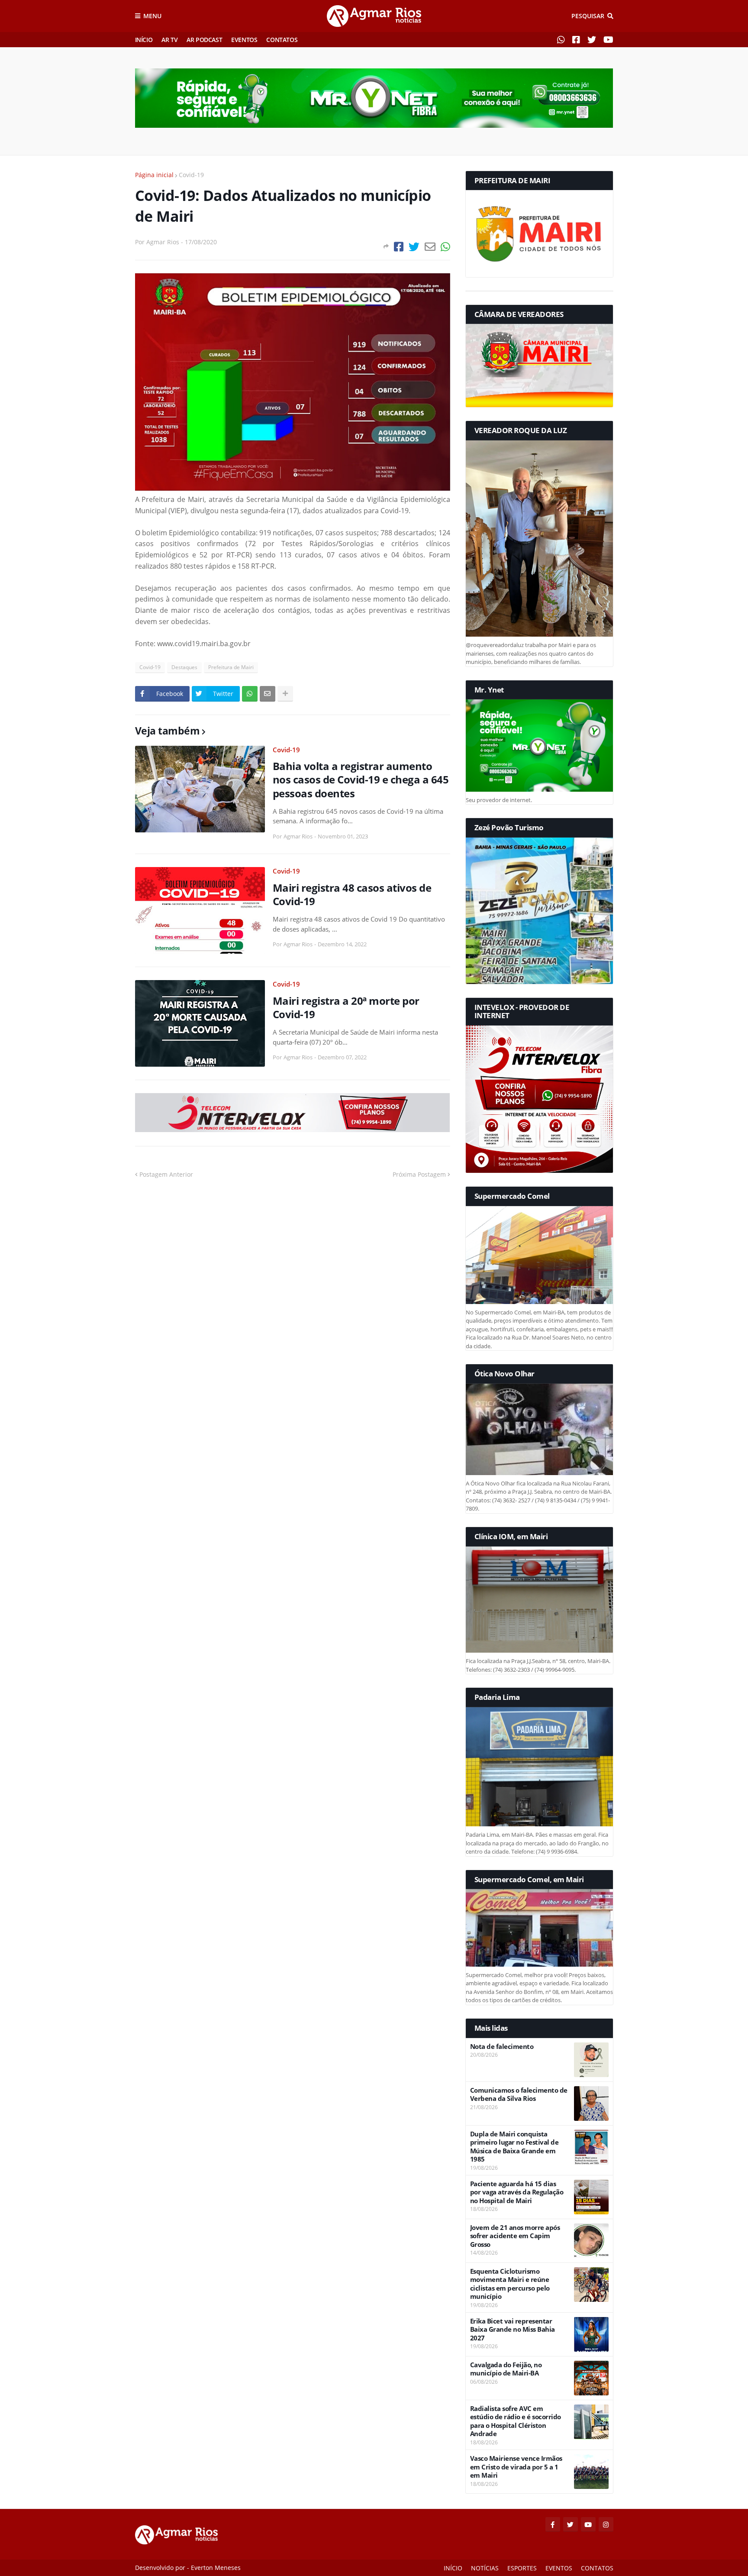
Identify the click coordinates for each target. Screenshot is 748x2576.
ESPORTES (522, 2568)
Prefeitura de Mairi (231, 667)
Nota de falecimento (502, 2047)
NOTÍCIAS (485, 2568)
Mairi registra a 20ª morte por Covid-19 (346, 1007)
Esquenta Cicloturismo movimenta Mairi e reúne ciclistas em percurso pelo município (510, 2284)
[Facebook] (399, 247)
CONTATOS (282, 40)
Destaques (184, 667)
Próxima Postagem (419, 1174)
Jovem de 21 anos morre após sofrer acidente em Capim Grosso (515, 2236)
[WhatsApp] (445, 247)
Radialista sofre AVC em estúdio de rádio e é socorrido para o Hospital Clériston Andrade (516, 2421)
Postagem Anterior (166, 1174)
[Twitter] (414, 247)
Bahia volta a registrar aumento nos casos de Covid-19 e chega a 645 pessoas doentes (361, 780)
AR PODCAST (204, 40)
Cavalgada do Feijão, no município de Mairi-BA (506, 2369)
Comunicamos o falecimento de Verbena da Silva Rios (519, 2095)
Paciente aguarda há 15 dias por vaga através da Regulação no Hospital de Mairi (517, 2192)
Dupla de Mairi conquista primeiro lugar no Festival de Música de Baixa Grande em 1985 (514, 2147)
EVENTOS (244, 40)
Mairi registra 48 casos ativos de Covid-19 (352, 894)
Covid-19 (191, 175)
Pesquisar (588, 16)
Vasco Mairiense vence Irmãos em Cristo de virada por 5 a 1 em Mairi (516, 2467)
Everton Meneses (216, 2568)
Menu (152, 16)
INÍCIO (144, 40)
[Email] (430, 247)
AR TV (169, 40)
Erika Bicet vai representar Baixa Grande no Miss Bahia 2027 (513, 2330)
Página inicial (154, 175)
